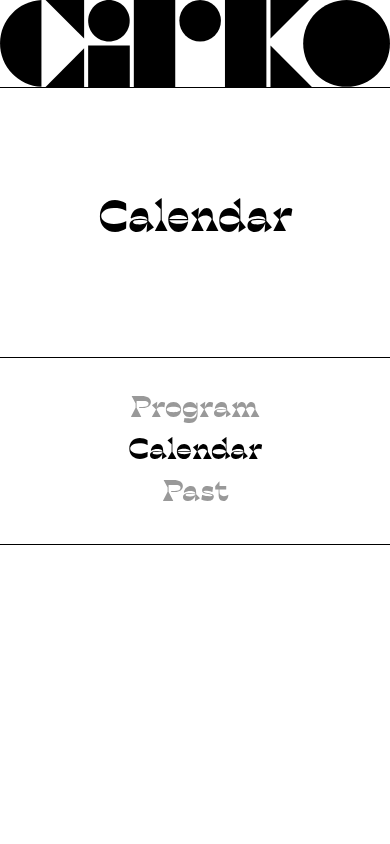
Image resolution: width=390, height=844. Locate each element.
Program (195, 409)
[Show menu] (346, 43)
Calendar (195, 451)
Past (195, 493)
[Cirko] (195, 43)
